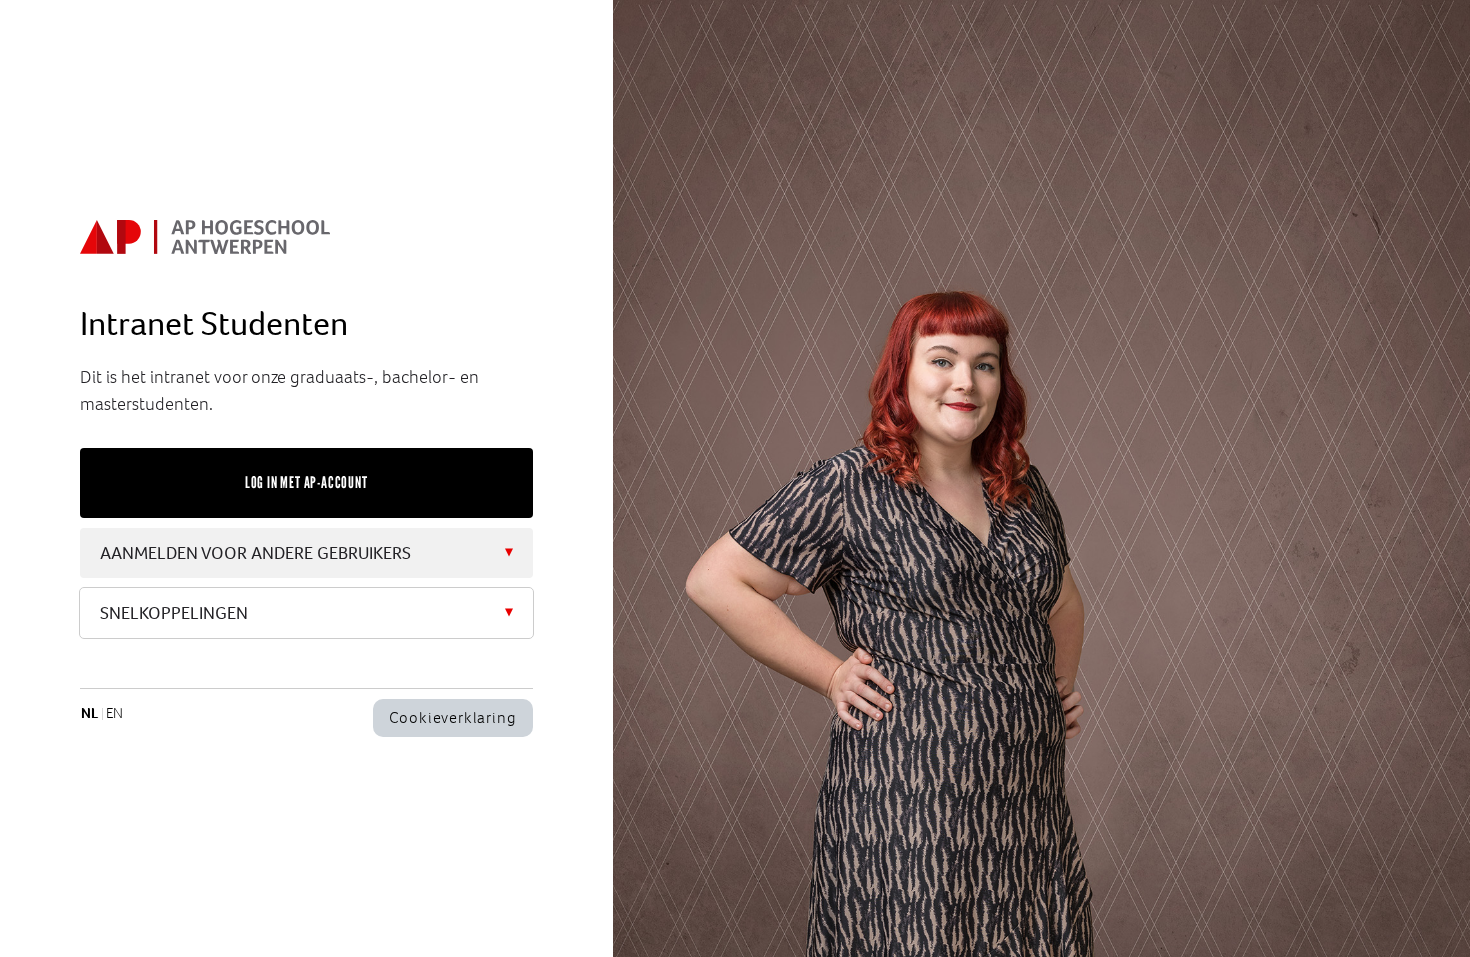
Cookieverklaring (453, 717)
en (114, 713)
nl (89, 713)
